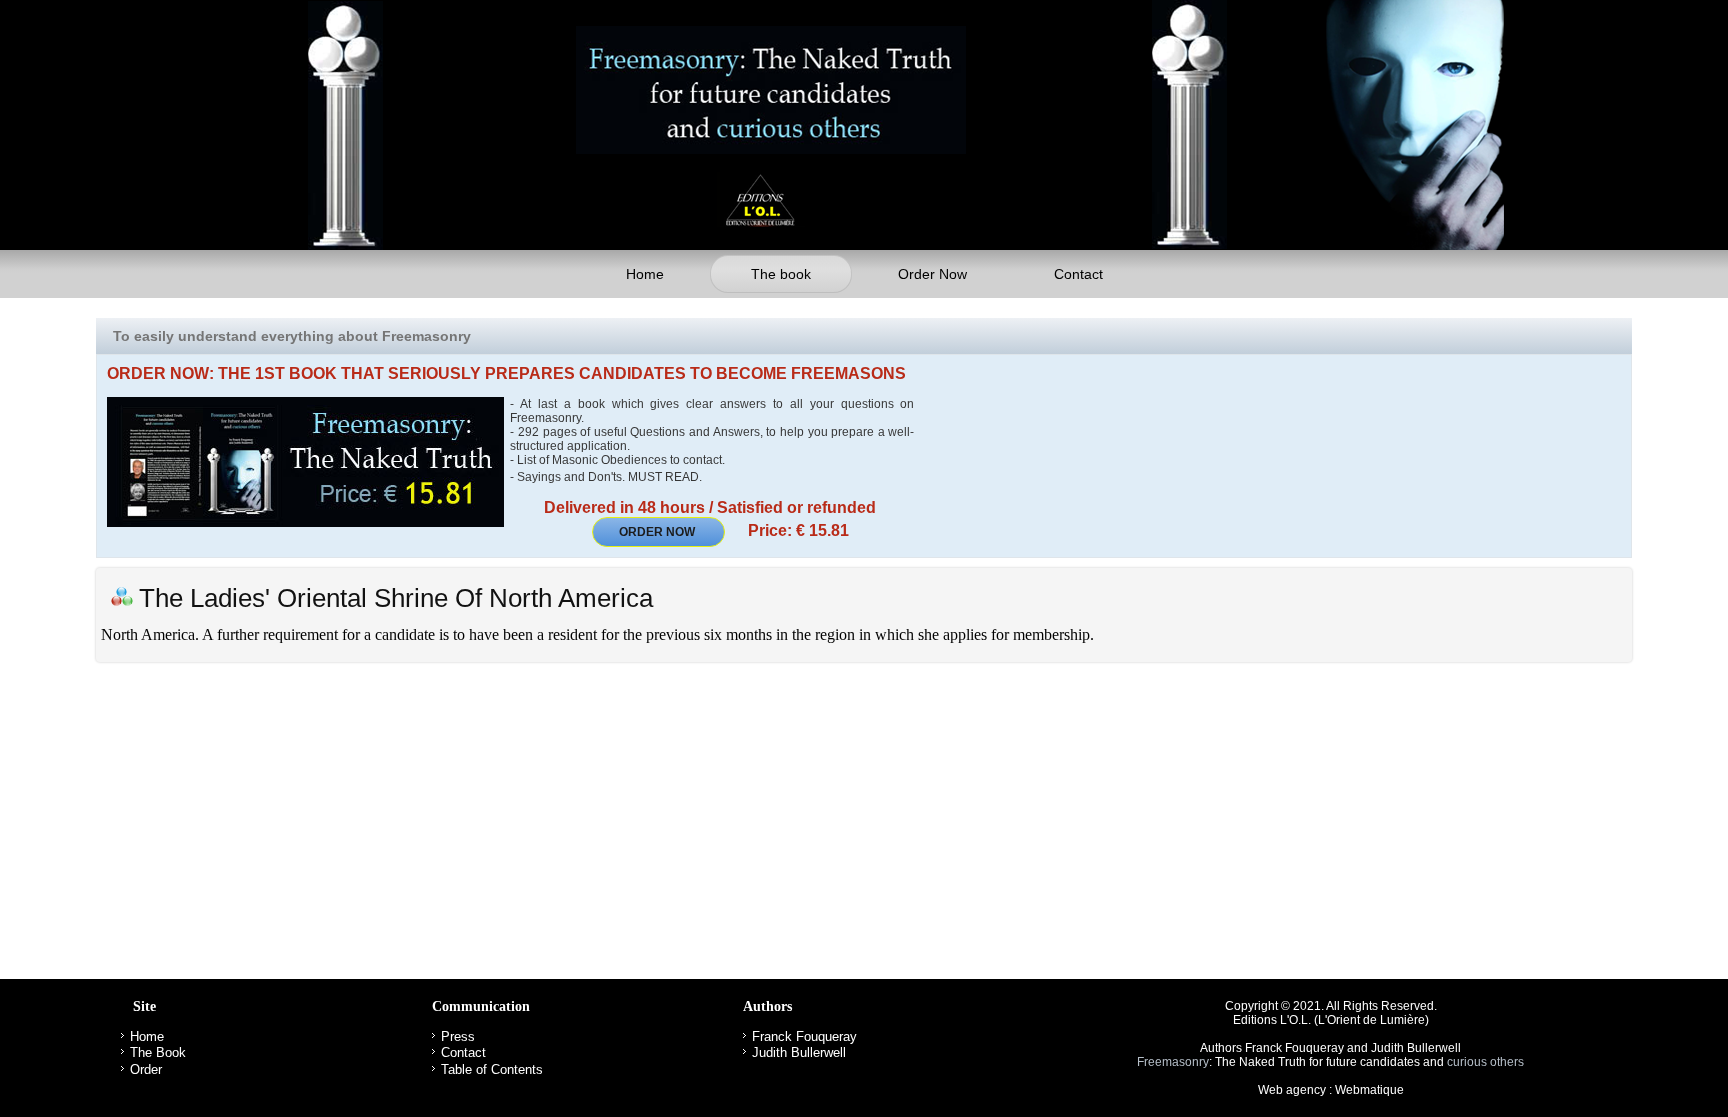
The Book (158, 1052)
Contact (1078, 274)
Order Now (932, 274)
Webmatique (1369, 1090)
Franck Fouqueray (804, 1036)
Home (645, 274)
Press (458, 1036)
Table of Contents (492, 1069)
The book (781, 274)
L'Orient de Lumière (1371, 1020)
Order (146, 1069)
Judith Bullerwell (799, 1052)
